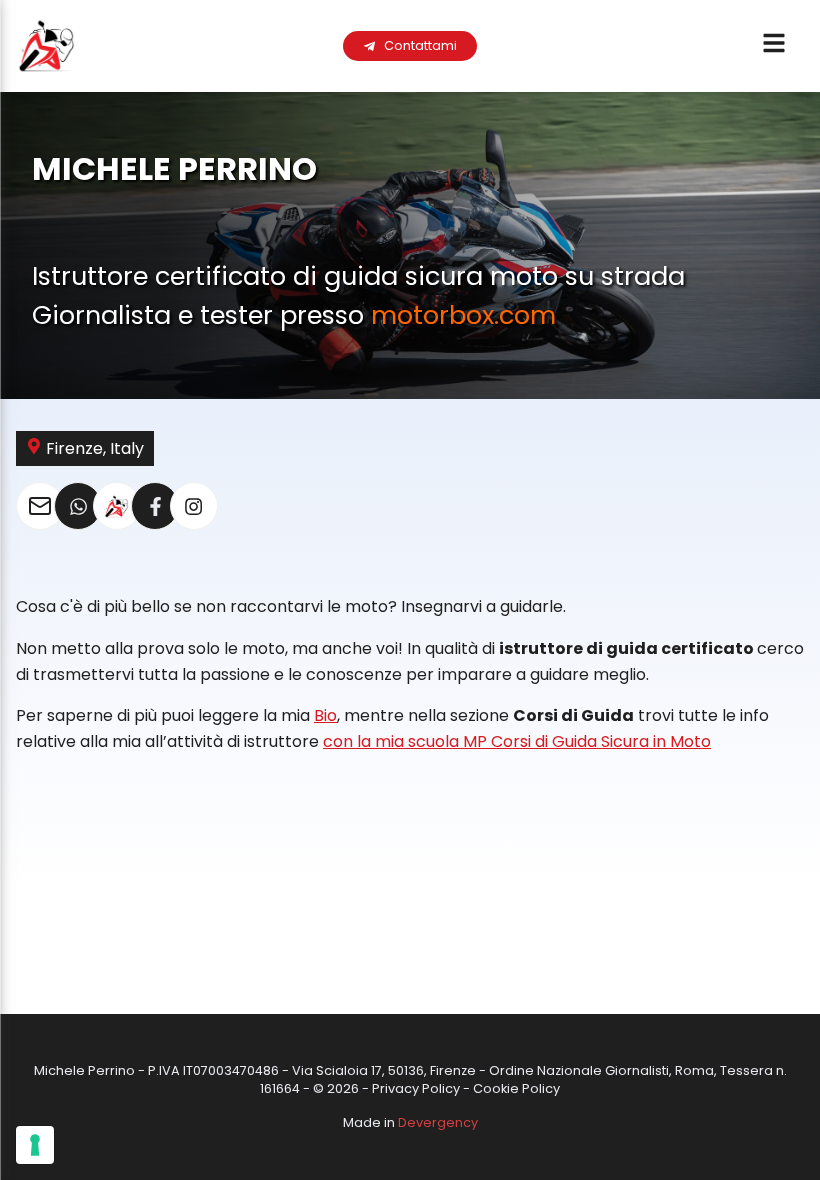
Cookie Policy (516, 1088)
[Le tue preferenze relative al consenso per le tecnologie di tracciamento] (35, 1145)
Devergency (438, 1122)
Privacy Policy (416, 1088)
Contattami (420, 45)
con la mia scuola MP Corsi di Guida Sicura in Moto (517, 741)
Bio (325, 715)
